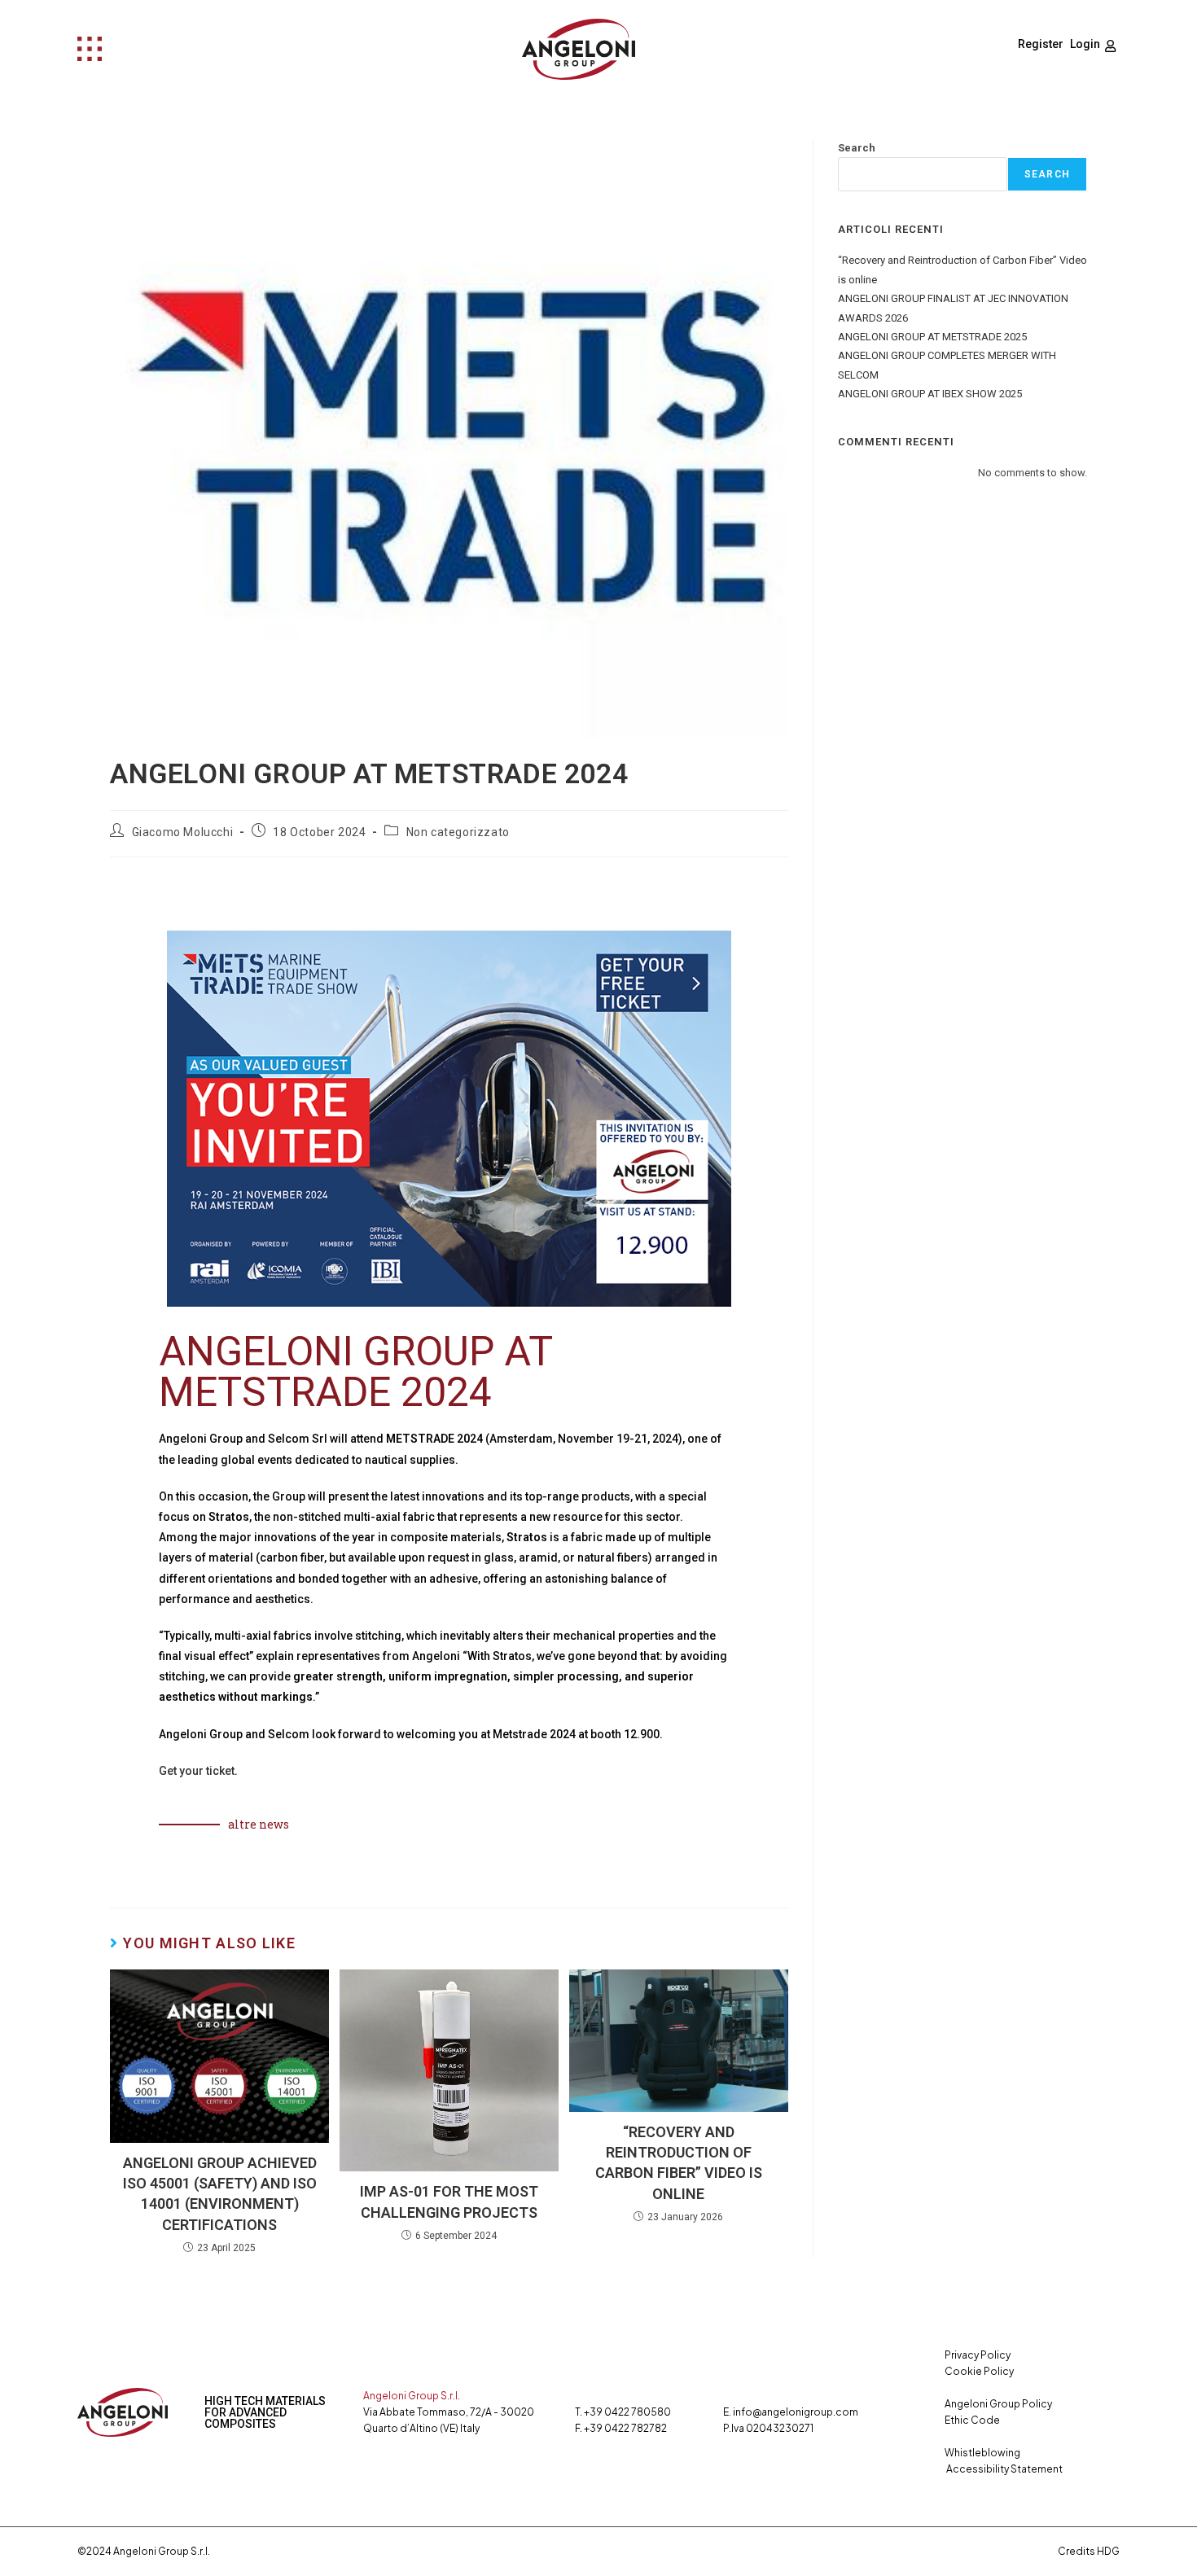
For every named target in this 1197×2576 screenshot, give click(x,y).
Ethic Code (972, 2420)
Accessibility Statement (1004, 2469)
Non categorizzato (458, 832)
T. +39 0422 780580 (623, 2412)
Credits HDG (1089, 2551)
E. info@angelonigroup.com (791, 2412)
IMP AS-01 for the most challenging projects (449, 2201)
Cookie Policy (979, 2371)
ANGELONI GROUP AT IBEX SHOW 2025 (930, 394)
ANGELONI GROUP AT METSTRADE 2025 (932, 337)
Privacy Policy (978, 2355)
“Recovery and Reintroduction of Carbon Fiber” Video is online (679, 2163)
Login (1085, 44)
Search (857, 148)
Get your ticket (197, 1771)
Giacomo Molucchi (183, 832)
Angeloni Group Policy (998, 2404)
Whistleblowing (982, 2453)
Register (1041, 44)
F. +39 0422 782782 (621, 2428)
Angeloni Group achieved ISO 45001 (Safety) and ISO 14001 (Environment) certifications (220, 2194)
